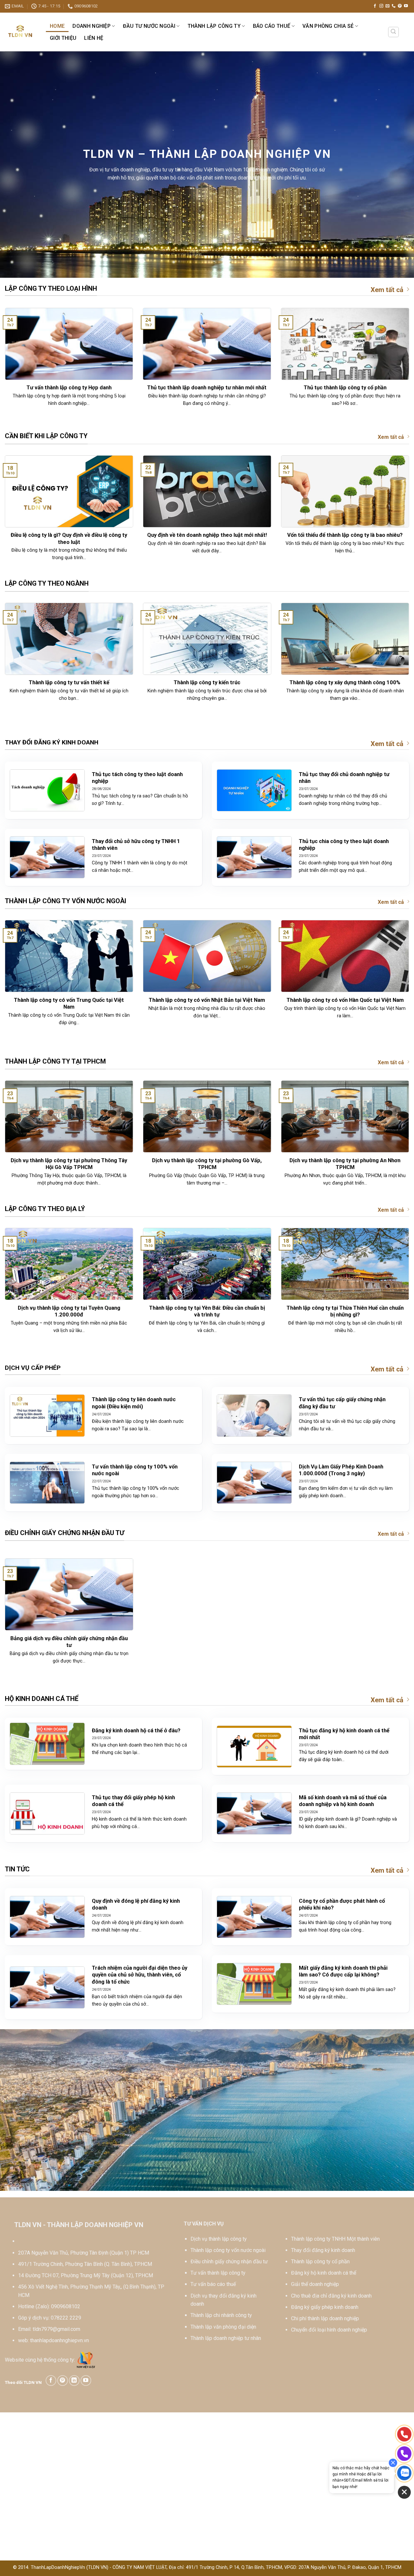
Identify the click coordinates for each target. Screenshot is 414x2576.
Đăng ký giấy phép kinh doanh (325, 2307)
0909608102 (66, 2306)
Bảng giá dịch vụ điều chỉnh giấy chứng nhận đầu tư (69, 1642)
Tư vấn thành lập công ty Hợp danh (69, 388)
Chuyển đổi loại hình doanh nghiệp (329, 2330)
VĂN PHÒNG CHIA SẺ (328, 26)
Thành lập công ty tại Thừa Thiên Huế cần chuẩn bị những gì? (345, 1311)
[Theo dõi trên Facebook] (375, 6)
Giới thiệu (63, 38)
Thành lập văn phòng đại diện (223, 2327)
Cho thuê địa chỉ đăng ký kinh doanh (331, 2296)
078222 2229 (66, 2318)
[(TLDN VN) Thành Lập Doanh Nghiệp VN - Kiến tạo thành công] (21, 32)
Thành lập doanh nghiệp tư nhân (226, 2338)
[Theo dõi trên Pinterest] (400, 6)
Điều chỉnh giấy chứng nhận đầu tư (229, 2262)
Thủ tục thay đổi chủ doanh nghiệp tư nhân (344, 778)
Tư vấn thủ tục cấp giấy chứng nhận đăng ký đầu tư (342, 1403)
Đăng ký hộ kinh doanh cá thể (324, 2273)
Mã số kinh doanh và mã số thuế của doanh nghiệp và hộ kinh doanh (343, 1801)
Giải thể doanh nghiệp (315, 2284)
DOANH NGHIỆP (92, 26)
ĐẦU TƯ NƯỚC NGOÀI (149, 26)
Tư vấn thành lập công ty (218, 2273)
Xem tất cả (387, 290)
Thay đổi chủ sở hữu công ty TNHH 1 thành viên (136, 845)
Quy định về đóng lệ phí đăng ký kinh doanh (136, 1905)
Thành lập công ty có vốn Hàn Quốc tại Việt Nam (345, 1000)
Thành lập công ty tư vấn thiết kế (69, 682)
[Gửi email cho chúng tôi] (387, 6)
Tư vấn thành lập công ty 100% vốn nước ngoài (135, 1470)
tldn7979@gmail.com (56, 2329)
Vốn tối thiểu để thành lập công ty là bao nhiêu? (345, 535)
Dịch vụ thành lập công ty (219, 2239)
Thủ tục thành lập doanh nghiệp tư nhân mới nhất (207, 388)
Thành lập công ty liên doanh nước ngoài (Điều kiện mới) (134, 1403)
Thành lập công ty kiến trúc (207, 682)
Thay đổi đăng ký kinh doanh (323, 2250)
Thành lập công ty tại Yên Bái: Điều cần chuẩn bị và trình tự (207, 1311)
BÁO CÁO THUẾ (272, 26)
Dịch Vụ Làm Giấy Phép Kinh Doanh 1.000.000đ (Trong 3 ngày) (341, 1470)
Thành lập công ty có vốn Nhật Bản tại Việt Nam (207, 1000)
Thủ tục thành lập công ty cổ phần (345, 388)
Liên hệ (94, 38)
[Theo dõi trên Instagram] (381, 6)
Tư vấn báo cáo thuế (213, 2284)
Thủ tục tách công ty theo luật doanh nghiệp (137, 778)
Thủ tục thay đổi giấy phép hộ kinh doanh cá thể (133, 1801)
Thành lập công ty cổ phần (320, 2262)
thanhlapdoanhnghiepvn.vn (60, 2340)
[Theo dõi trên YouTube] (406, 6)
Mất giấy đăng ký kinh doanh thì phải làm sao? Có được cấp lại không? (343, 1971)
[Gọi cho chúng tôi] (394, 6)
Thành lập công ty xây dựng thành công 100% (345, 682)
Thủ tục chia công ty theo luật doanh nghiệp (344, 845)
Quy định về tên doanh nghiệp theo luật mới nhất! (207, 535)
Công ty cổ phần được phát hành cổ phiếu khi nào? (342, 1905)
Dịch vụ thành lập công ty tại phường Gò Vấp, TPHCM (207, 1164)
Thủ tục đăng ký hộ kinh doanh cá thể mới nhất (344, 1734)
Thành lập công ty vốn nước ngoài (228, 2250)
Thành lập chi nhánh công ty (221, 2315)
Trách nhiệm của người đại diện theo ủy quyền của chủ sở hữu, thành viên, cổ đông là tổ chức (140, 1975)
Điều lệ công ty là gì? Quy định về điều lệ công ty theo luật (69, 539)
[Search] (394, 32)
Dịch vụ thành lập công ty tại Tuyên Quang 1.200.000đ (69, 1311)
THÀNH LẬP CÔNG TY (214, 26)
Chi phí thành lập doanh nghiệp (325, 2318)
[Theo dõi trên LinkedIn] (74, 2381)
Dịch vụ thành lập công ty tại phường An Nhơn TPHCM (345, 1164)
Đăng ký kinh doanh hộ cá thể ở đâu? (136, 1731)
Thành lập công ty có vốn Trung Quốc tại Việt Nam (69, 1004)
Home (57, 26)
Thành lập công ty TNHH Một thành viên (335, 2239)
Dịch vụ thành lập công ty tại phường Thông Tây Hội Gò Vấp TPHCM (69, 1164)
